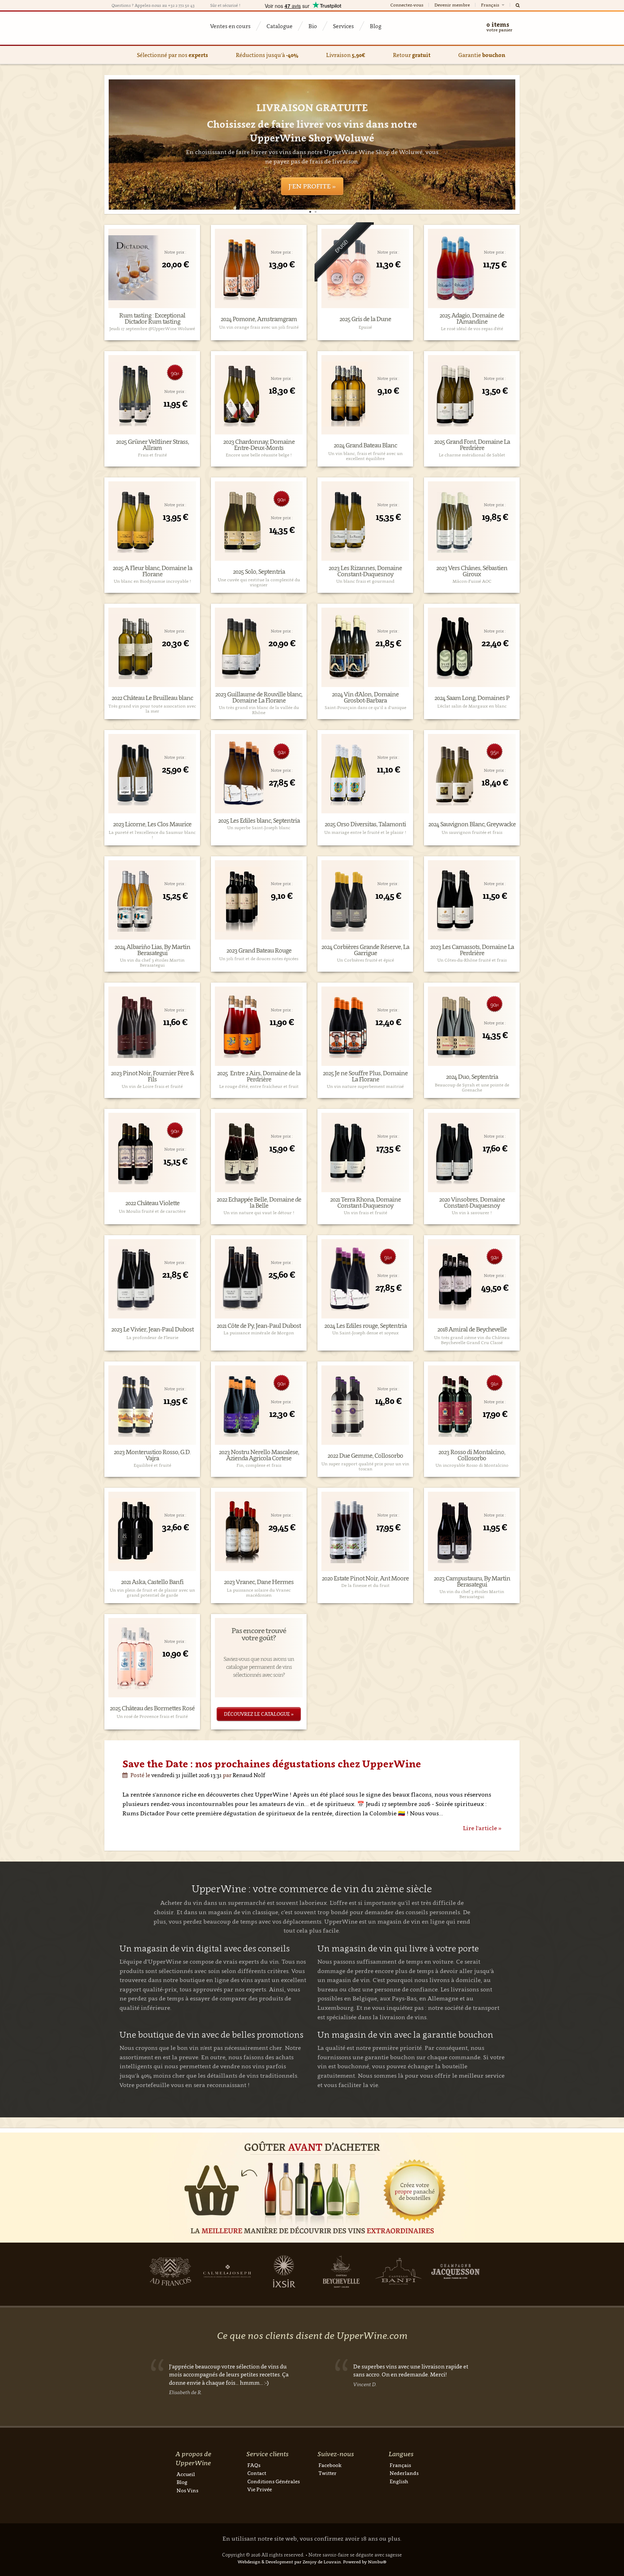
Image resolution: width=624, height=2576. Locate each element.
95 (495, 752)
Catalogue (279, 26)
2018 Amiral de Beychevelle (472, 1329)
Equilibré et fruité (152, 1465)
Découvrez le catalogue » (259, 1714)
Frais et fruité (152, 455)
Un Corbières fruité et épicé (365, 960)
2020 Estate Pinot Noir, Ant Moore (365, 1578)
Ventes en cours (230, 26)
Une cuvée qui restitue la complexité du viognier (259, 582)
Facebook (330, 2465)
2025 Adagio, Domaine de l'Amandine (472, 319)
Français (491, 5)
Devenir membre (452, 5)
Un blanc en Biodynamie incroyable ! (152, 581)
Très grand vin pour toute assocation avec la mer (152, 709)
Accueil (186, 2474)
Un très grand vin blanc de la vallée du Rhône (259, 710)
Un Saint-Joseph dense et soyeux (365, 1333)
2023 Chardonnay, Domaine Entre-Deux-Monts (259, 445)
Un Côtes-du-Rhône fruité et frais (472, 960)
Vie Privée (260, 2489)
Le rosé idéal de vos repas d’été (472, 329)
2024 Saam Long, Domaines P (472, 698)
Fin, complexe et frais (259, 1465)
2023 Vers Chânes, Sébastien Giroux (472, 571)
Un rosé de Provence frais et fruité (152, 1716)
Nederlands (404, 2473)
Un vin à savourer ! (472, 1213)
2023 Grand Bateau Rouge (259, 951)
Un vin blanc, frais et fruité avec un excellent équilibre (365, 456)
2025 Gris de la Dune (365, 319)
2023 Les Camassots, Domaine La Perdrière (472, 950)
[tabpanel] (312, 145)
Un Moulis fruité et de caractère (152, 1211)
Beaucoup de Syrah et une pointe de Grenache (472, 1088)
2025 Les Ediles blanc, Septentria (259, 821)
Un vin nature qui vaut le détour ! (259, 1213)
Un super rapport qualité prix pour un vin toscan (365, 1466)
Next (495, 145)
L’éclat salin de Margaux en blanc (472, 706)
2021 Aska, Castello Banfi (152, 1582)
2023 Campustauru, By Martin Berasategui (472, 1582)
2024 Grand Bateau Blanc (365, 445)
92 (282, 752)
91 (388, 1257)
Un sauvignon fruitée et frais (472, 832)
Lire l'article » (482, 1828)
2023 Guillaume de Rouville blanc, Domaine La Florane (259, 697)
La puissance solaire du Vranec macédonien (259, 1593)
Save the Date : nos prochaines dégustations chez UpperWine (272, 1764)
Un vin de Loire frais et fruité (152, 1086)
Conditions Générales (274, 2481)
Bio (313, 26)
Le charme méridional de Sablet (472, 455)
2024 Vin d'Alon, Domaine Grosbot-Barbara (365, 697)
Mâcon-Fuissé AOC (472, 581)
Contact (257, 2473)
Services (343, 26)
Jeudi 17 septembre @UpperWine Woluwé (152, 329)
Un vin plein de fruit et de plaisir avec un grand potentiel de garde (152, 1593)
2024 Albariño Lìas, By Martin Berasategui (152, 950)
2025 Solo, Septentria (259, 572)
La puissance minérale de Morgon (259, 1333)
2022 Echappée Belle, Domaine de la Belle (259, 1203)
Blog (376, 26)
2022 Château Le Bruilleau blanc (152, 698)
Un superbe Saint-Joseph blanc (259, 828)
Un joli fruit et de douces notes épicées (259, 959)
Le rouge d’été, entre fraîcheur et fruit (259, 1086)
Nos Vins (187, 2490)
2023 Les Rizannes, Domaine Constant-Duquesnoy (365, 571)
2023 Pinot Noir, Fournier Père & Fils (152, 1076)
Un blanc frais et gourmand (365, 581)
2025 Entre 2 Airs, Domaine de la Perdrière (259, 1076)
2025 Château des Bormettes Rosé (152, 1708)
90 (175, 373)
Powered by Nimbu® (365, 2562)
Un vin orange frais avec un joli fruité (259, 327)
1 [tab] (310, 212)
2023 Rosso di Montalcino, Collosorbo (472, 1455)
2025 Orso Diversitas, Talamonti (365, 824)
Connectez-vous (407, 5)
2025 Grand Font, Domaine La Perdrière (472, 445)
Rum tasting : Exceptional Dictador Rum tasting (152, 319)
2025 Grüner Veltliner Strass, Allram (152, 445)
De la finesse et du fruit (365, 1586)
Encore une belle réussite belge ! (259, 455)
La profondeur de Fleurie (152, 1338)
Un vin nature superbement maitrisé (365, 1086)
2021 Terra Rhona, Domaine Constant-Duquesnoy (365, 1203)
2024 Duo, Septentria (472, 1077)
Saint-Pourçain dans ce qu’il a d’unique (365, 708)
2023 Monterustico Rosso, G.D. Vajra (152, 1455)
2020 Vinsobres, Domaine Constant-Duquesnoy (472, 1203)
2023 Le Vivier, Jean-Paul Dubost (152, 1329)
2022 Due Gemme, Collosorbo (365, 1456)
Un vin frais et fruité (365, 1213)
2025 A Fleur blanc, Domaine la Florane (152, 571)
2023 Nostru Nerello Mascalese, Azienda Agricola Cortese (259, 1455)
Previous (129, 145)
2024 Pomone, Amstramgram (259, 319)
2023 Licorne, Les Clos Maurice (152, 824)
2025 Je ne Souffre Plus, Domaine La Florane (365, 1076)
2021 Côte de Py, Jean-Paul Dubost (259, 1326)
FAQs (254, 2465)
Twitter (328, 2473)
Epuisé (365, 327)
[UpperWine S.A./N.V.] (147, 28)
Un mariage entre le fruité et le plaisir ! (365, 832)
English (399, 2481)
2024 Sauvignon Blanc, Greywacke (472, 824)
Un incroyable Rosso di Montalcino (472, 1465)
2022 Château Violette (152, 1203)
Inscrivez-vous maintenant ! (312, 153)
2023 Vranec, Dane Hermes (259, 1582)
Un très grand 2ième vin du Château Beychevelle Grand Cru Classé (472, 1340)
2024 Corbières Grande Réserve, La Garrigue (365, 950)
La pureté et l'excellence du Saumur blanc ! (152, 835)
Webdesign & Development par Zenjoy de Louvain (289, 2562)
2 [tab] (316, 212)
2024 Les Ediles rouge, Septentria (365, 1326)
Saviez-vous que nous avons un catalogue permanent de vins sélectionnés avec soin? (259, 1667)
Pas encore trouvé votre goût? (259, 1634)
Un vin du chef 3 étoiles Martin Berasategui (152, 963)
